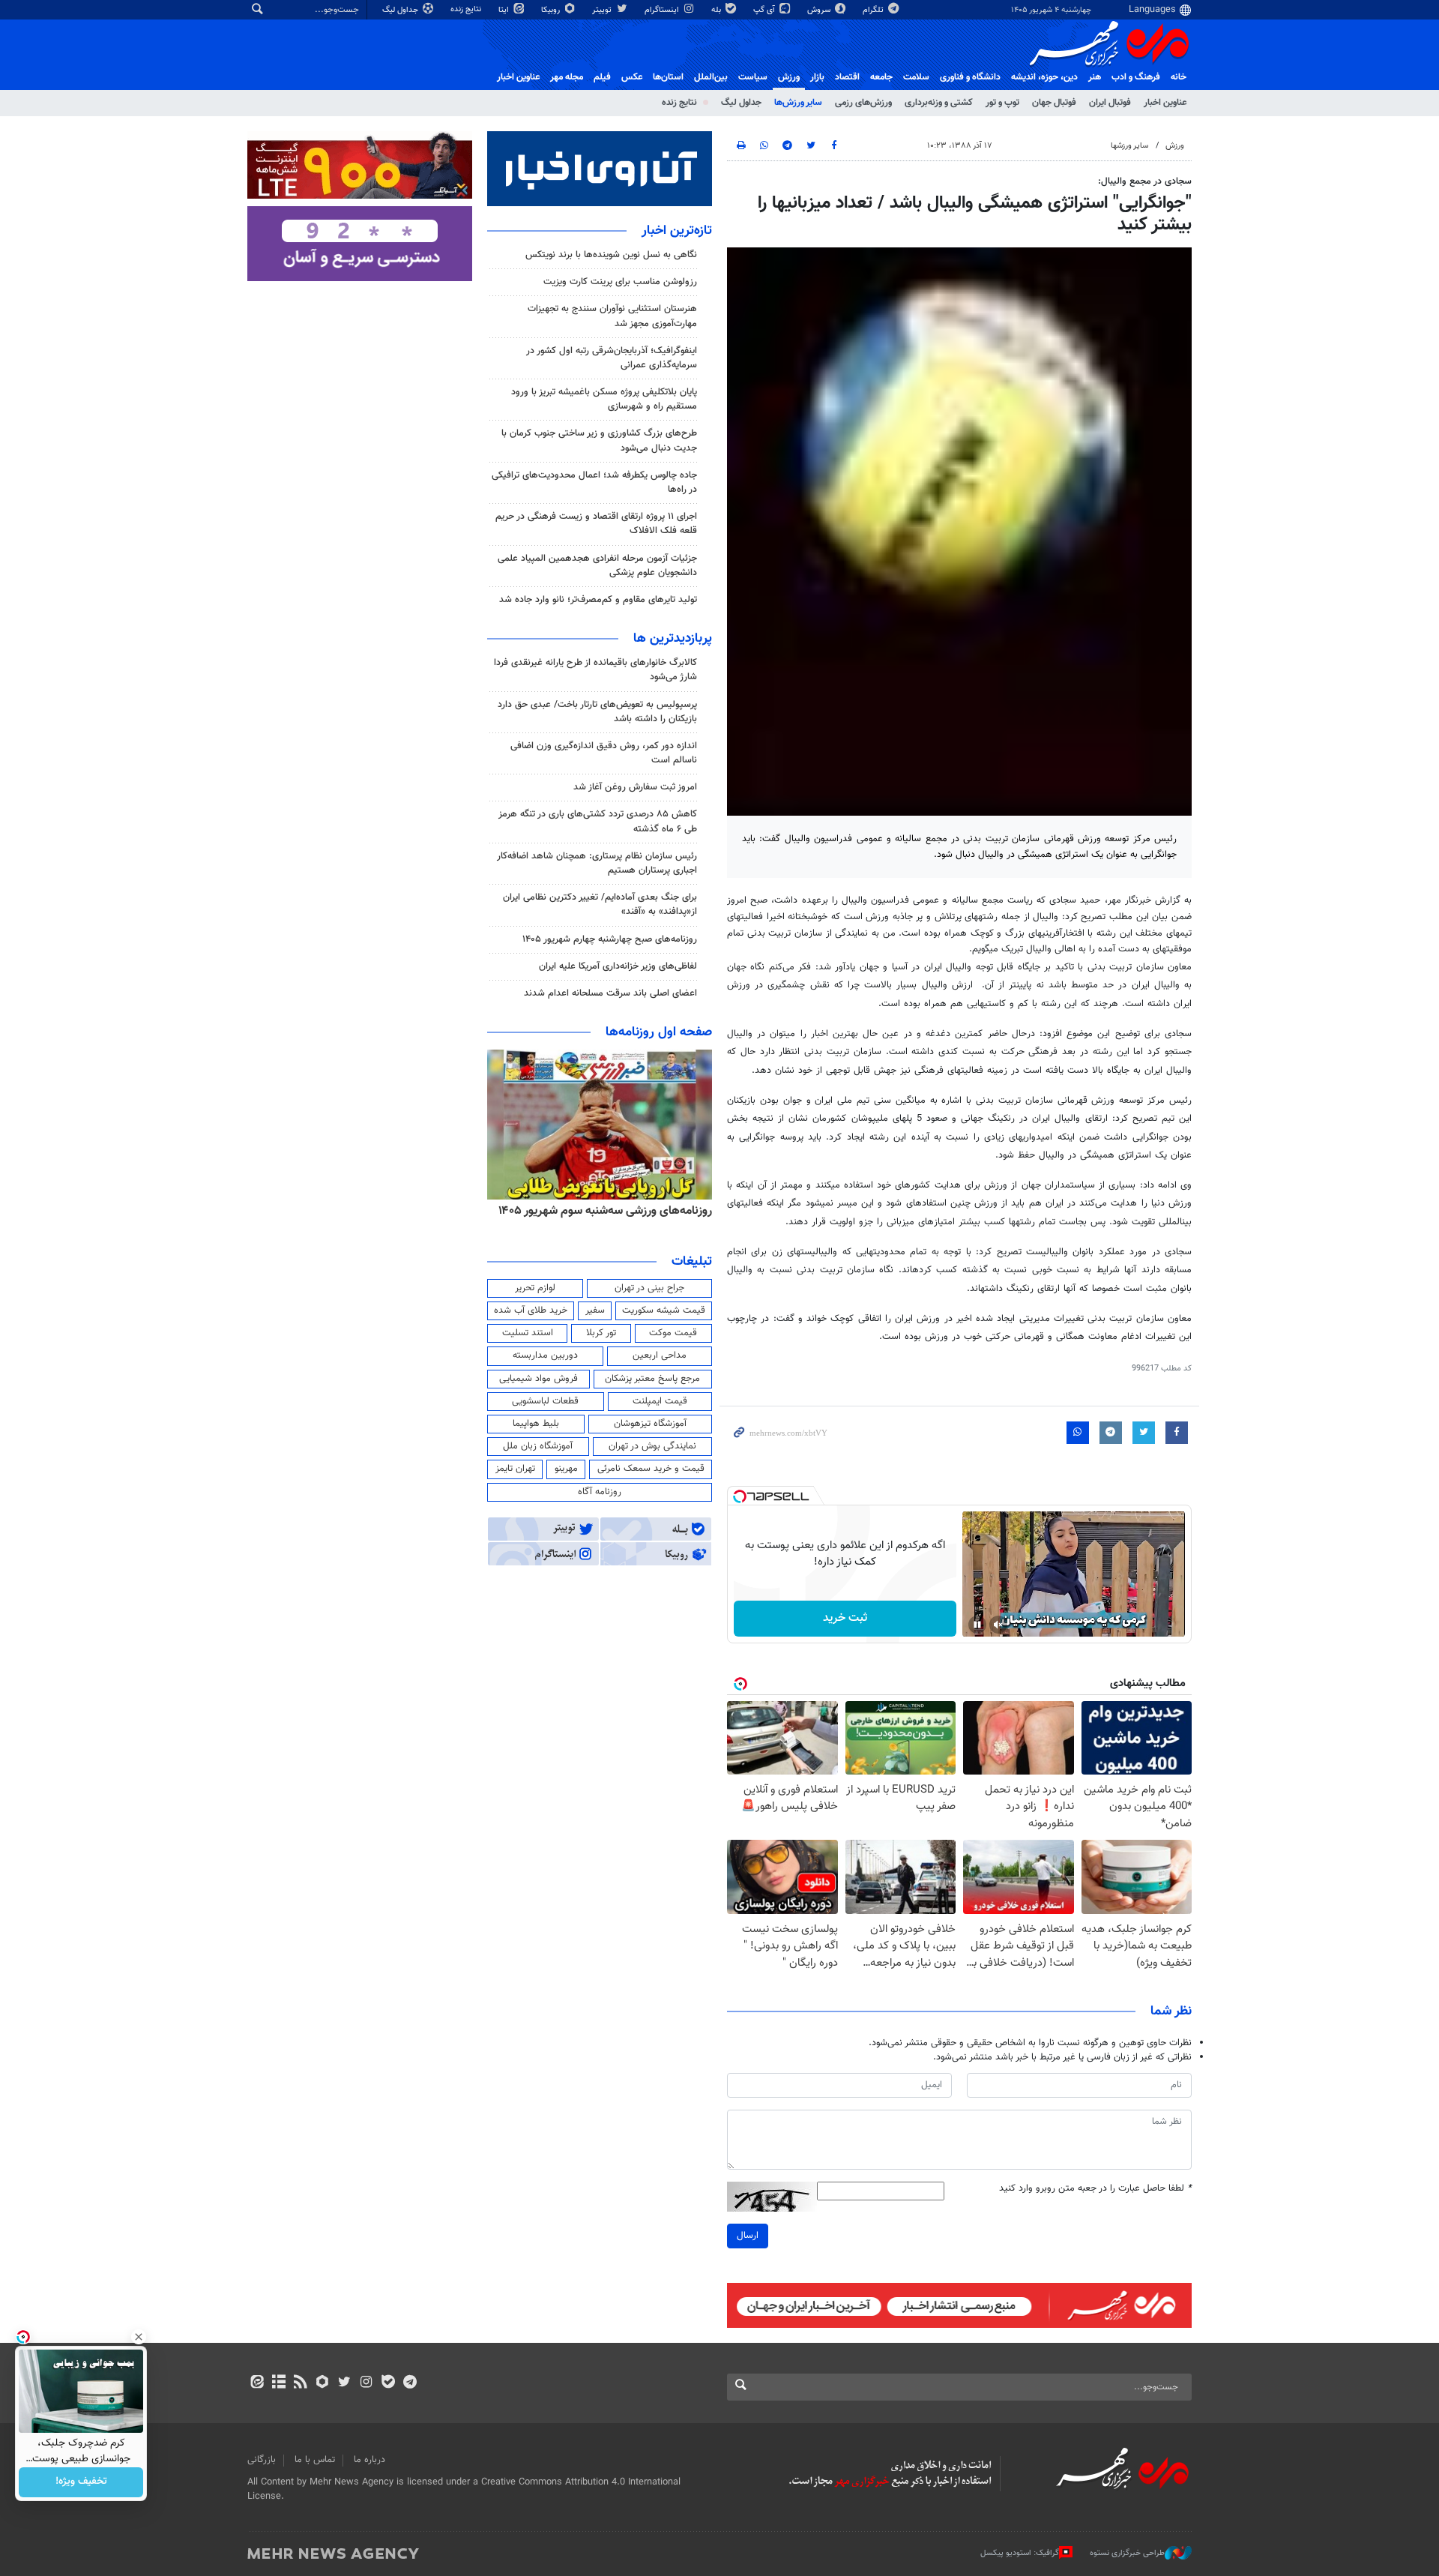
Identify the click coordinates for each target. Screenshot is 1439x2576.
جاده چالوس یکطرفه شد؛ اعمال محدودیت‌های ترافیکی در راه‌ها (594, 482)
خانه (1179, 77)
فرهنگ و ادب (1136, 77)
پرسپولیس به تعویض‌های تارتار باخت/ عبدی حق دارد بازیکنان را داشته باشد (597, 712)
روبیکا (552, 10)
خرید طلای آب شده (531, 1310)
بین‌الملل (711, 77)
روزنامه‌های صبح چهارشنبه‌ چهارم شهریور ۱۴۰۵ (610, 939)
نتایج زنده (467, 9)
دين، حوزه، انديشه (1044, 77)
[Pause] (977, 1625)
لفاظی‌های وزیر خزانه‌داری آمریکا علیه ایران (618, 966)
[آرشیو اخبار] (278, 2383)
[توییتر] (344, 2383)
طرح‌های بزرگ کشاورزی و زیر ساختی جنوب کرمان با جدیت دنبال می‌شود (599, 440)
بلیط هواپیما (536, 1424)
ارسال (748, 2236)
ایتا (505, 10)
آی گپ (765, 10)
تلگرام (874, 10)
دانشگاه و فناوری (970, 77)
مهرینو (566, 1469)
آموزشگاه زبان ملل (538, 1446)
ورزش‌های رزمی (863, 103)
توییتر (603, 10)
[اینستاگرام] (366, 2383)
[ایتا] (257, 2383)
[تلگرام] (410, 2383)
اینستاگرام (663, 10)
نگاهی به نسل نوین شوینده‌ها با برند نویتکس (611, 255)
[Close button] (139, 2337)
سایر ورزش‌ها (798, 103)
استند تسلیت (528, 1333)
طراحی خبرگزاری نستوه (1127, 2553)
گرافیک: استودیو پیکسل (1020, 2553)
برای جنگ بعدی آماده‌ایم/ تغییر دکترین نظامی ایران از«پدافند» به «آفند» (600, 905)
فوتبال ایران (1110, 103)
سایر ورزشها (1129, 146)
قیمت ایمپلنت (660, 1401)
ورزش (789, 77)
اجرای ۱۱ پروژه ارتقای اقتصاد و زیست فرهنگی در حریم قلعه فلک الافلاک (596, 524)
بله (717, 10)
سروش (820, 10)
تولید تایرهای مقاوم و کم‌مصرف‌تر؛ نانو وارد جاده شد (598, 600)
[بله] (388, 2383)
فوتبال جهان (1054, 103)
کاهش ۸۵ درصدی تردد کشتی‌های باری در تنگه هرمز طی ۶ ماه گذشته (598, 821)
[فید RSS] (300, 2383)
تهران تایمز (515, 1469)
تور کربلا (601, 1333)
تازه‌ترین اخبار (677, 231)
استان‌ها (668, 77)
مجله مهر (567, 77)
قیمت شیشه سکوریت (664, 1310)
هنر (1095, 77)
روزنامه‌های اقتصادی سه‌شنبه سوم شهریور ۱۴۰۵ (600, 1211)
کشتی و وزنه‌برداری (939, 103)
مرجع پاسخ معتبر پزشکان (652, 1379)
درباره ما (369, 2460)
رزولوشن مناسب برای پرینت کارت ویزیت (620, 282)
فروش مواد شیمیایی (539, 1379)
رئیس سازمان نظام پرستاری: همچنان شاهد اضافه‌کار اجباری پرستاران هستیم (597, 863)
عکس (632, 77)
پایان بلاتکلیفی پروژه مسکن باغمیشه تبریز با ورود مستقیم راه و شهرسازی (604, 399)
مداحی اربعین (660, 1355)
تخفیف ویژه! (81, 2482)
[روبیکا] (323, 2383)
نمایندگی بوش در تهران (652, 1446)
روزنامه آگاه (600, 1492)
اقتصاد (847, 77)
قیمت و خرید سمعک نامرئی (651, 1469)
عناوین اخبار (1165, 103)
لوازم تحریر (535, 1288)
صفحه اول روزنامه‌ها (659, 1032)
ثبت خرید (845, 1618)
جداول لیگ (401, 10)
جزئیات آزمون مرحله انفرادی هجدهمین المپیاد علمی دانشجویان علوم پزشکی (597, 566)
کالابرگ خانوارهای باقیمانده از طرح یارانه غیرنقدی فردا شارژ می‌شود (595, 670)
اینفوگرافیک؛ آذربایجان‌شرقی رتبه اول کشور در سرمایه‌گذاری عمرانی (612, 358)
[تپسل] (740, 1496)
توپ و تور (1002, 103)
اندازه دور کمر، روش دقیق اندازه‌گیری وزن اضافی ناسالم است (604, 753)
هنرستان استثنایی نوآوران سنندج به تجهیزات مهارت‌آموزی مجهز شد (612, 316)
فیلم (602, 77)
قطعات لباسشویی (545, 1401)
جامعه (881, 77)
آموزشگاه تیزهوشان (650, 1424)
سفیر (595, 1310)
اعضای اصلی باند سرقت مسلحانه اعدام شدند (610, 993)
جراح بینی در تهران (649, 1288)
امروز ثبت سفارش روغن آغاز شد (635, 787)
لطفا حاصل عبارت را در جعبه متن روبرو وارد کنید (1095, 2189)
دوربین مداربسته (545, 1355)
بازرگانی (262, 2460)
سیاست (753, 77)
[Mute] (998, 1625)
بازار (817, 77)
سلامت (916, 77)
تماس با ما (315, 2460)
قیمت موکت (673, 1333)
